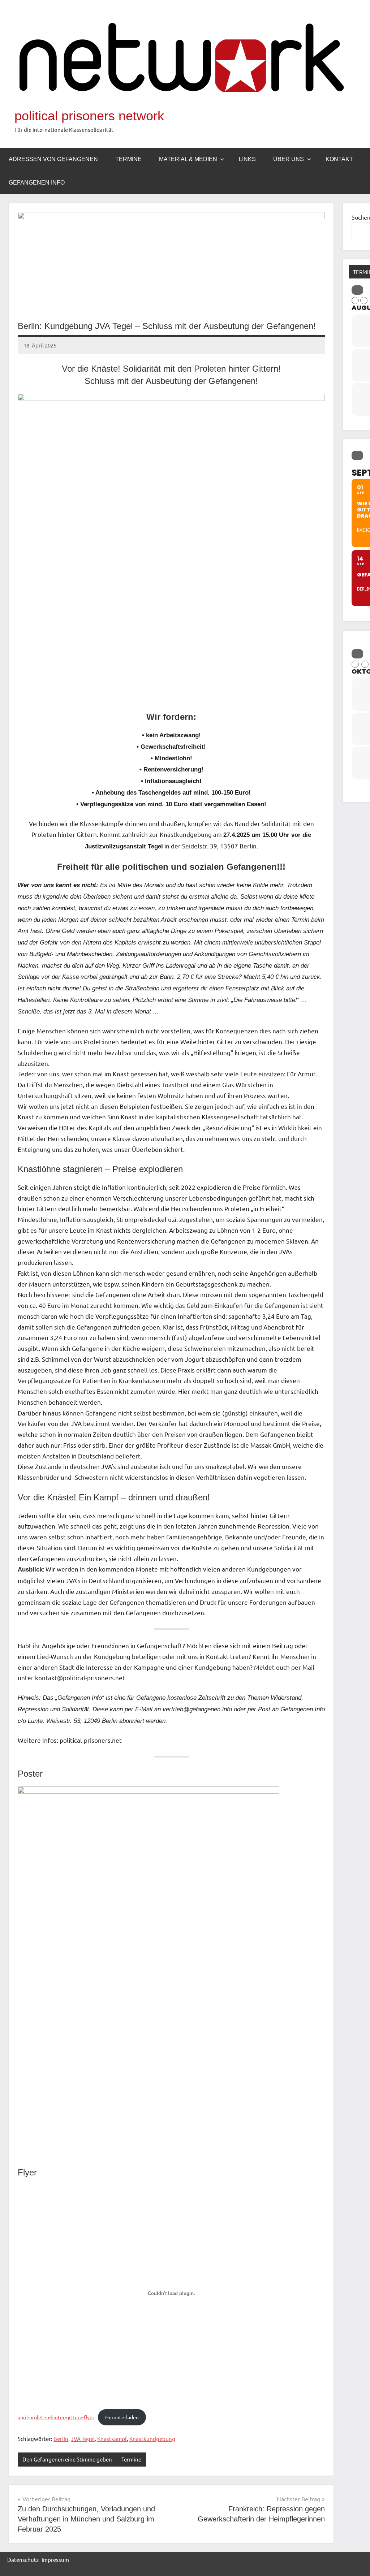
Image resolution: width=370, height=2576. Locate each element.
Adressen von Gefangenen (53, 159)
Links (247, 159)
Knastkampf (112, 2439)
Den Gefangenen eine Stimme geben (67, 2459)
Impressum (55, 2560)
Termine (128, 159)
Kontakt (339, 159)
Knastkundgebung (152, 2439)
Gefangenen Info (37, 183)
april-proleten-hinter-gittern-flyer (56, 2417)
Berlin (61, 2439)
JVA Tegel (83, 2439)
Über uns (289, 159)
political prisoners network (89, 116)
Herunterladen (122, 2417)
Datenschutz (23, 2560)
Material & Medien (188, 159)
